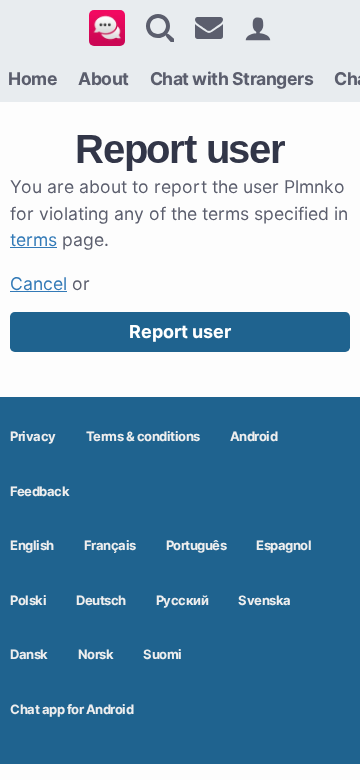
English (32, 545)
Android (254, 436)
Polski (28, 600)
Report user (180, 331)
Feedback (39, 491)
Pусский (182, 600)
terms (33, 239)
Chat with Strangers (232, 78)
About (103, 78)
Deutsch (101, 600)
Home (32, 78)
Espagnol (283, 545)
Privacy (33, 436)
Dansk (29, 654)
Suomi (162, 654)
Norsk (96, 654)
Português (196, 545)
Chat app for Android (71, 709)
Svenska (264, 600)
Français (110, 545)
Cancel (38, 283)
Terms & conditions (143, 436)
